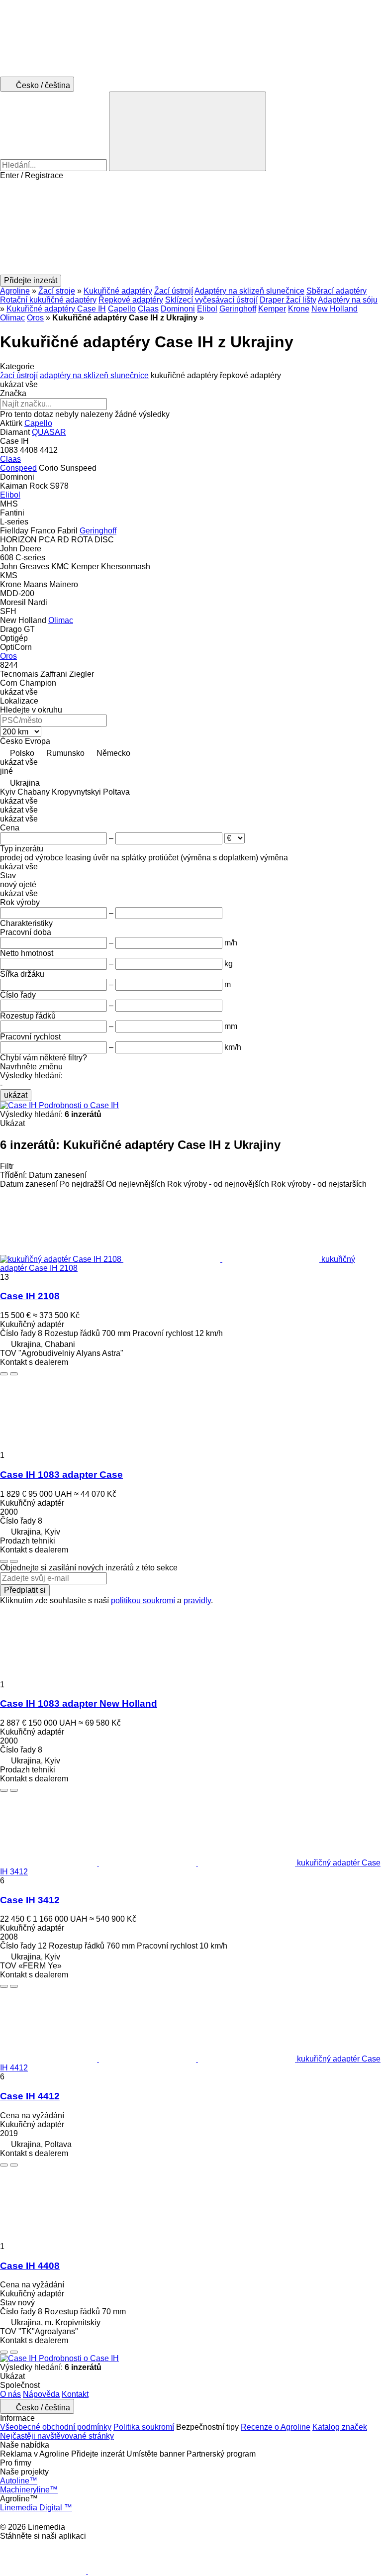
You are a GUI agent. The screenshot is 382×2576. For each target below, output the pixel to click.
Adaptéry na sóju (348, 300)
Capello (122, 309)
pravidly (197, 1600)
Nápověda (41, 2394)
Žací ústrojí (174, 291)
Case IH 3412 (30, 1900)
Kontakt (75, 2394)
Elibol (207, 309)
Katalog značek (340, 2427)
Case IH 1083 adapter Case (61, 1475)
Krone (299, 309)
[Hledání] (188, 131)
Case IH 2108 (30, 1296)
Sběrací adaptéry (336, 291)
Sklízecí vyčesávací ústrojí (211, 300)
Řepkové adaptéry (131, 300)
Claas (148, 309)
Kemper (272, 309)
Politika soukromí (144, 2427)
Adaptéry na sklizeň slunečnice (249, 291)
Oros (35, 318)
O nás (10, 2394)
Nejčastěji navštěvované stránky (57, 2436)
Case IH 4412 (30, 2096)
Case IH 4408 (30, 2266)
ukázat (16, 1095)
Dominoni (178, 309)
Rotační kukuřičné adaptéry (48, 300)
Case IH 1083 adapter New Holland (79, 1703)
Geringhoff (238, 309)
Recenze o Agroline (276, 2427)
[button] (191, 227)
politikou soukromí (143, 1600)
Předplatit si (25, 1590)
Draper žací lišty (288, 300)
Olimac (12, 318)
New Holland (334, 309)
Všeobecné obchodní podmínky (56, 2427)
